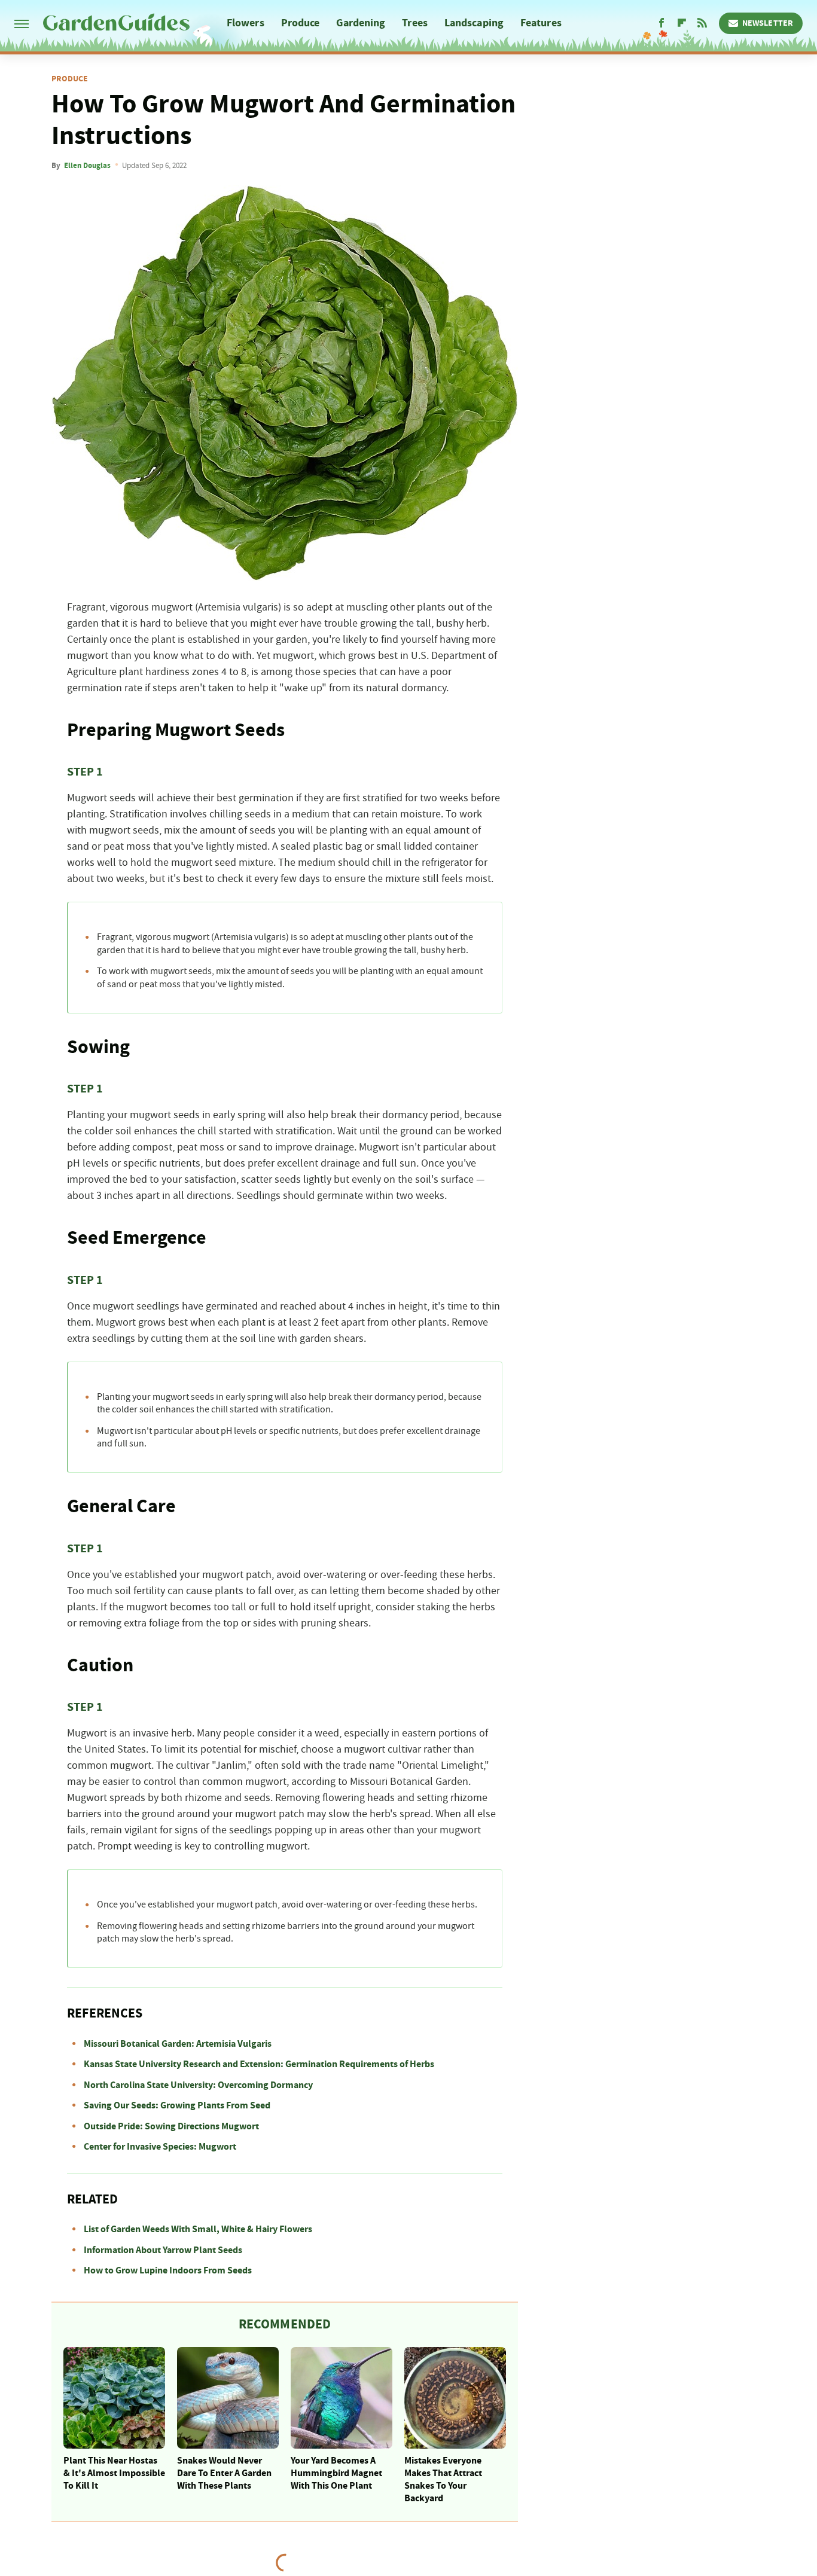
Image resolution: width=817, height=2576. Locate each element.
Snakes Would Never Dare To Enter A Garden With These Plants (224, 2473)
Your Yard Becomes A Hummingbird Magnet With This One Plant (336, 2473)
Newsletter (768, 23)
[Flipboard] (682, 23)
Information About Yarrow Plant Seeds (163, 2250)
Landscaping (474, 23)
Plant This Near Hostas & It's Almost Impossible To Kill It (114, 2473)
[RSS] (702, 23)
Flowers (246, 23)
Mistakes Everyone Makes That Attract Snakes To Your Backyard (443, 2479)
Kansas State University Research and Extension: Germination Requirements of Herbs (259, 2064)
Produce (301, 23)
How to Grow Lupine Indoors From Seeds (168, 2270)
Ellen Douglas (87, 166)
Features (541, 23)
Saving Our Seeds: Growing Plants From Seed (177, 2105)
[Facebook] (661, 23)
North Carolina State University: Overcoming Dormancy (198, 2085)
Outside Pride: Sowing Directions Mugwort (171, 2126)
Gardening (361, 23)
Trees (415, 23)
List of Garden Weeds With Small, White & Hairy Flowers (198, 2229)
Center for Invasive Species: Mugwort (160, 2147)
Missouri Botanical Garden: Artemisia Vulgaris (178, 2044)
